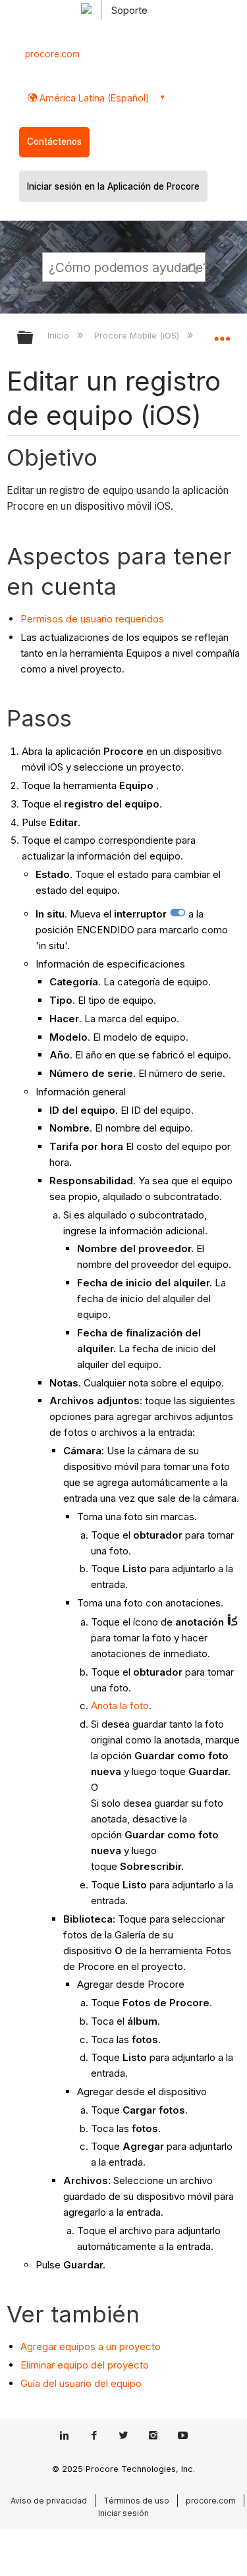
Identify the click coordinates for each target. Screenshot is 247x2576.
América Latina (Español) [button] (93, 98)
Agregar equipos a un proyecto (91, 2346)
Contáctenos (54, 142)
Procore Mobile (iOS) (138, 335)
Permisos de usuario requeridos (92, 619)
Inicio (60, 335)
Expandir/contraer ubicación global (222, 333)
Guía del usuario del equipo (81, 2383)
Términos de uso (136, 2501)
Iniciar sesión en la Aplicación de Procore (113, 186)
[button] (193, 267)
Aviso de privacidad (49, 2501)
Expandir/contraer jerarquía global (34, 338)
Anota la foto (120, 1706)
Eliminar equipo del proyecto (85, 2365)
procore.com (52, 54)
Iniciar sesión (123, 2513)
